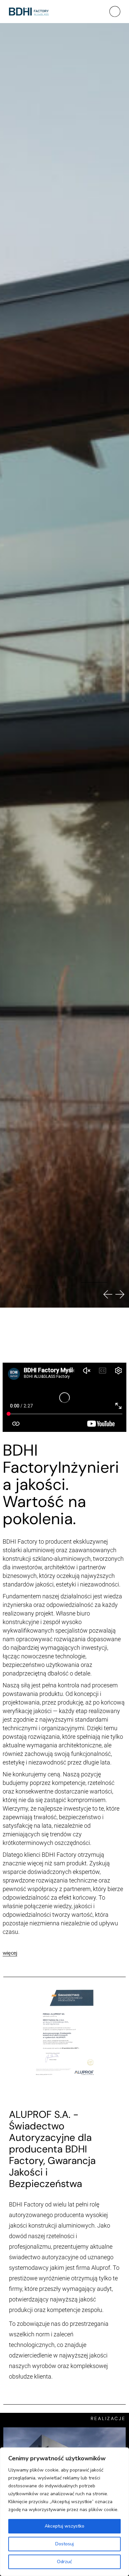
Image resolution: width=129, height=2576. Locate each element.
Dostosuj (64, 2544)
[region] (64, 2512)
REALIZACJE (108, 2418)
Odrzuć (64, 2562)
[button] (33, 1294)
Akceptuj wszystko (64, 2526)
